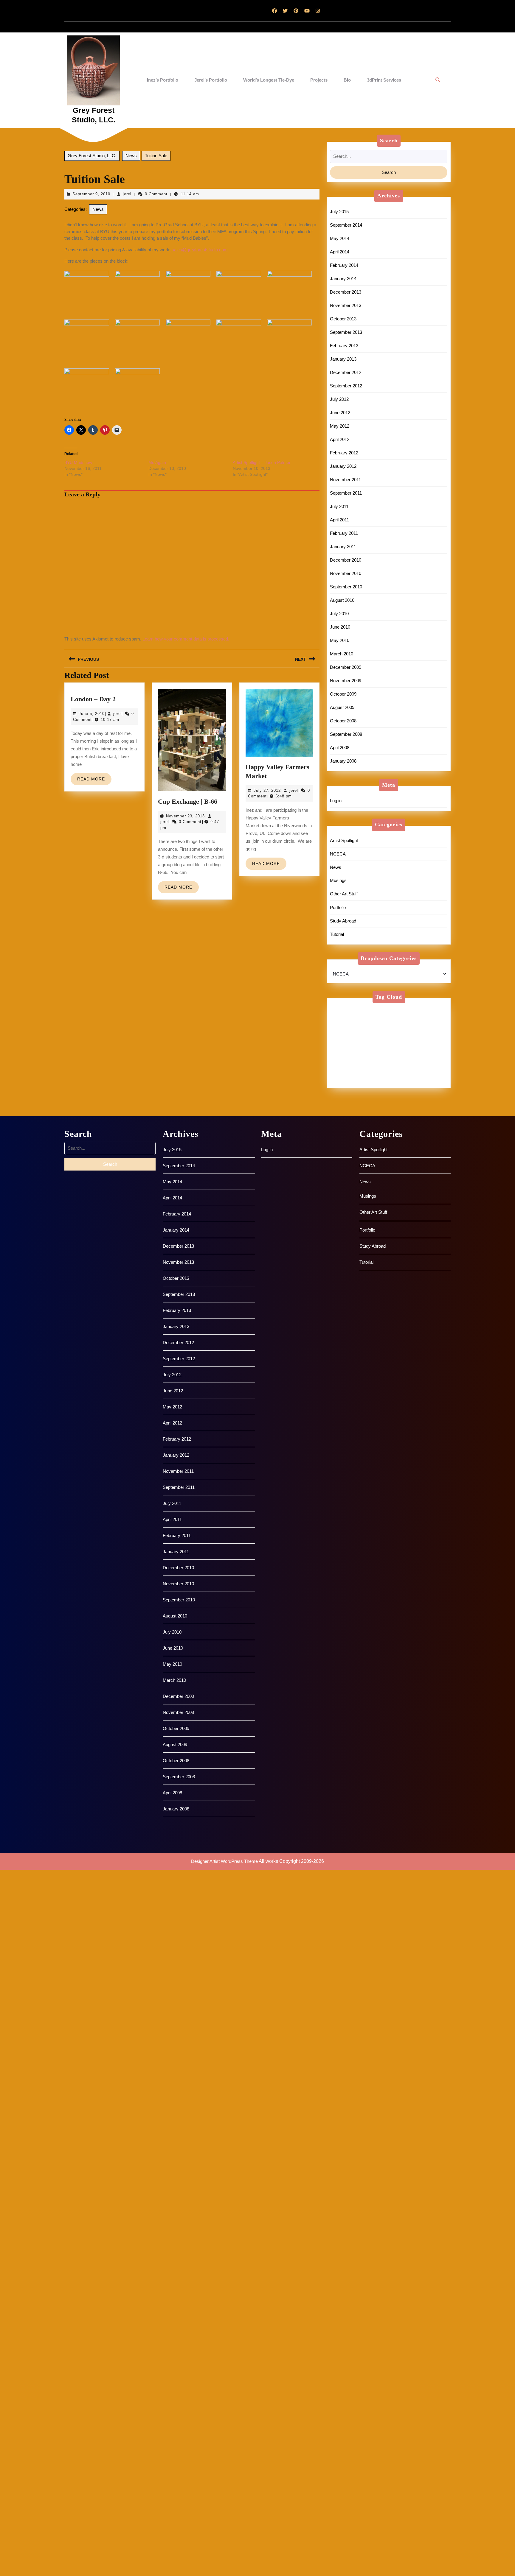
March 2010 (342, 654)
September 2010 (346, 587)
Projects (319, 80)
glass (423, 1024)
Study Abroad (343, 921)
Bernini (342, 1017)
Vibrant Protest (350, 1081)
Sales (393, 1052)
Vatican (369, 1074)
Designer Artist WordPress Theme (224, 1861)
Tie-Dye (343, 1074)
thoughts (427, 1067)
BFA (364, 1017)
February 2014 (344, 265)
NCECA (338, 854)
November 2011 (345, 480)
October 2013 (343, 319)
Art (383, 1010)
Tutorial (337, 934)
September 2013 (346, 332)
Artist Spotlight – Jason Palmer (262, 462)
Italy (399, 1031)
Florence (398, 1024)
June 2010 (340, 627)
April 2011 (339, 520)
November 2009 (346, 681)
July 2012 (339, 399)
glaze (340, 1031)
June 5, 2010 (92, 714)
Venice (422, 1074)
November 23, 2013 (185, 816)
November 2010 (346, 573)
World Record (422, 1081)
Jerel (340, 1038)
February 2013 (344, 346)
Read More (94, 781)
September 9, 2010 (91, 194)
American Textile (352, 1010)
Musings (338, 880)
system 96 (373, 1067)
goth (361, 1031)
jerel (127, 194)
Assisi (434, 1010)
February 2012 (344, 453)
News (131, 156)
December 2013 (346, 292)
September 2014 (346, 225)
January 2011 (343, 547)
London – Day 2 (93, 699)
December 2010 (346, 560)
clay (421, 1017)
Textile (401, 1067)
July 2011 (339, 506)
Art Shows (407, 1010)
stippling (343, 1067)
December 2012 (346, 372)
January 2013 (343, 359)
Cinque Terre (393, 1017)
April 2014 (340, 252)
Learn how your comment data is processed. (186, 639)
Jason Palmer (428, 1031)
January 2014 (343, 279)
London (404, 1038)
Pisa (406, 1045)
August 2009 (342, 707)
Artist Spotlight (344, 840)
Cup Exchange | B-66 (188, 801)
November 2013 (346, 305)
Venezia (396, 1074)
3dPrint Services (384, 80)
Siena (370, 1060)
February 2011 (344, 533)
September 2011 (346, 493)
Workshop (387, 1081)
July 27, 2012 (267, 790)
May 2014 (340, 238)
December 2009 (346, 667)
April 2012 (340, 439)
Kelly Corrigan (370, 1038)
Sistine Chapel (402, 1060)
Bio (347, 80)
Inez (380, 1031)
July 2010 (339, 614)
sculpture (344, 1060)
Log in (336, 801)
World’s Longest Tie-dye (269, 80)
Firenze (370, 1024)
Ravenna (344, 1052)
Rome (370, 1052)
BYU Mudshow (78, 462)
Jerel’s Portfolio (211, 80)
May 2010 (340, 640)
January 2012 (343, 466)
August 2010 (342, 600)
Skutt (433, 1060)
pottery (428, 1045)
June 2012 (340, 413)
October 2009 (343, 694)
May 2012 (340, 426)
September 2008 (346, 734)
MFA (359, 1045)
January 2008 (343, 761)
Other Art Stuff (344, 894)
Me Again (157, 462)
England (343, 1024)
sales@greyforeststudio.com (200, 250)
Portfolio (338, 907)
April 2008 (340, 748)
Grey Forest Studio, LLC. (92, 156)
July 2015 (339, 212)
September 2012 (346, 386)
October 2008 (343, 721)
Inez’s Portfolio (163, 80)
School (417, 1052)
